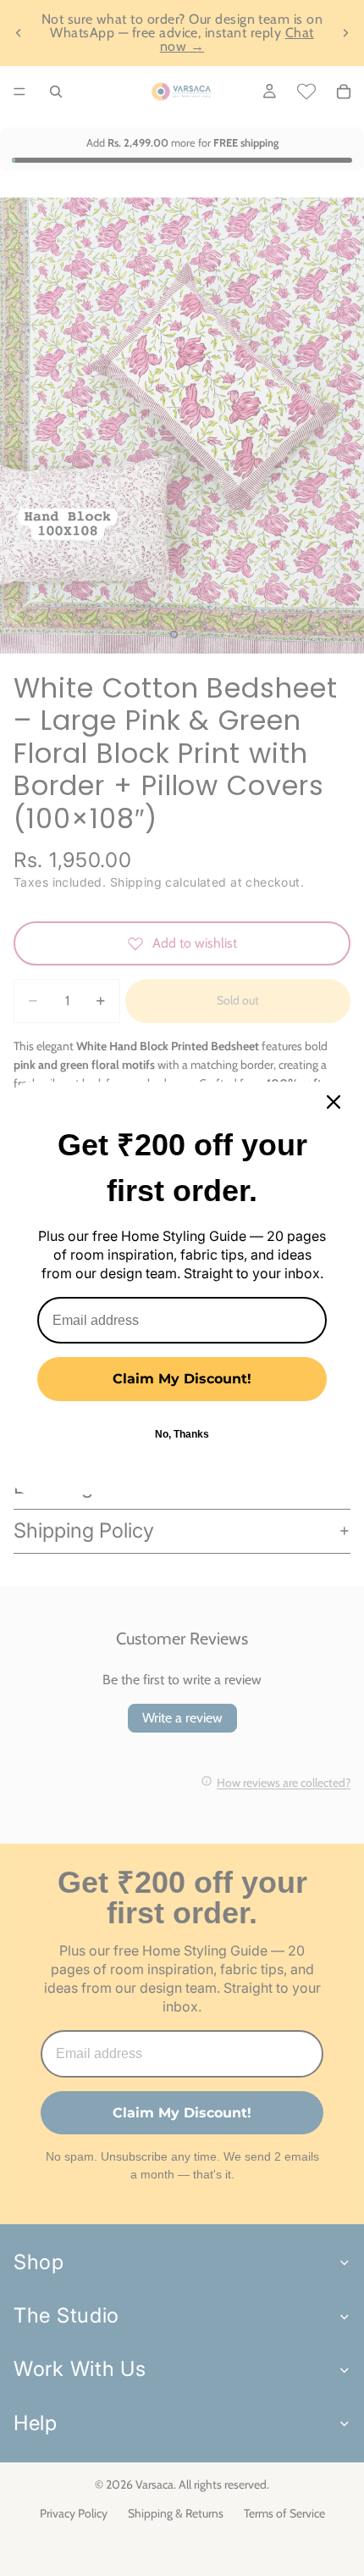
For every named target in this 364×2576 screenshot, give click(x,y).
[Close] (334, 1102)
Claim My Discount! (182, 1379)
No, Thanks (182, 1434)
